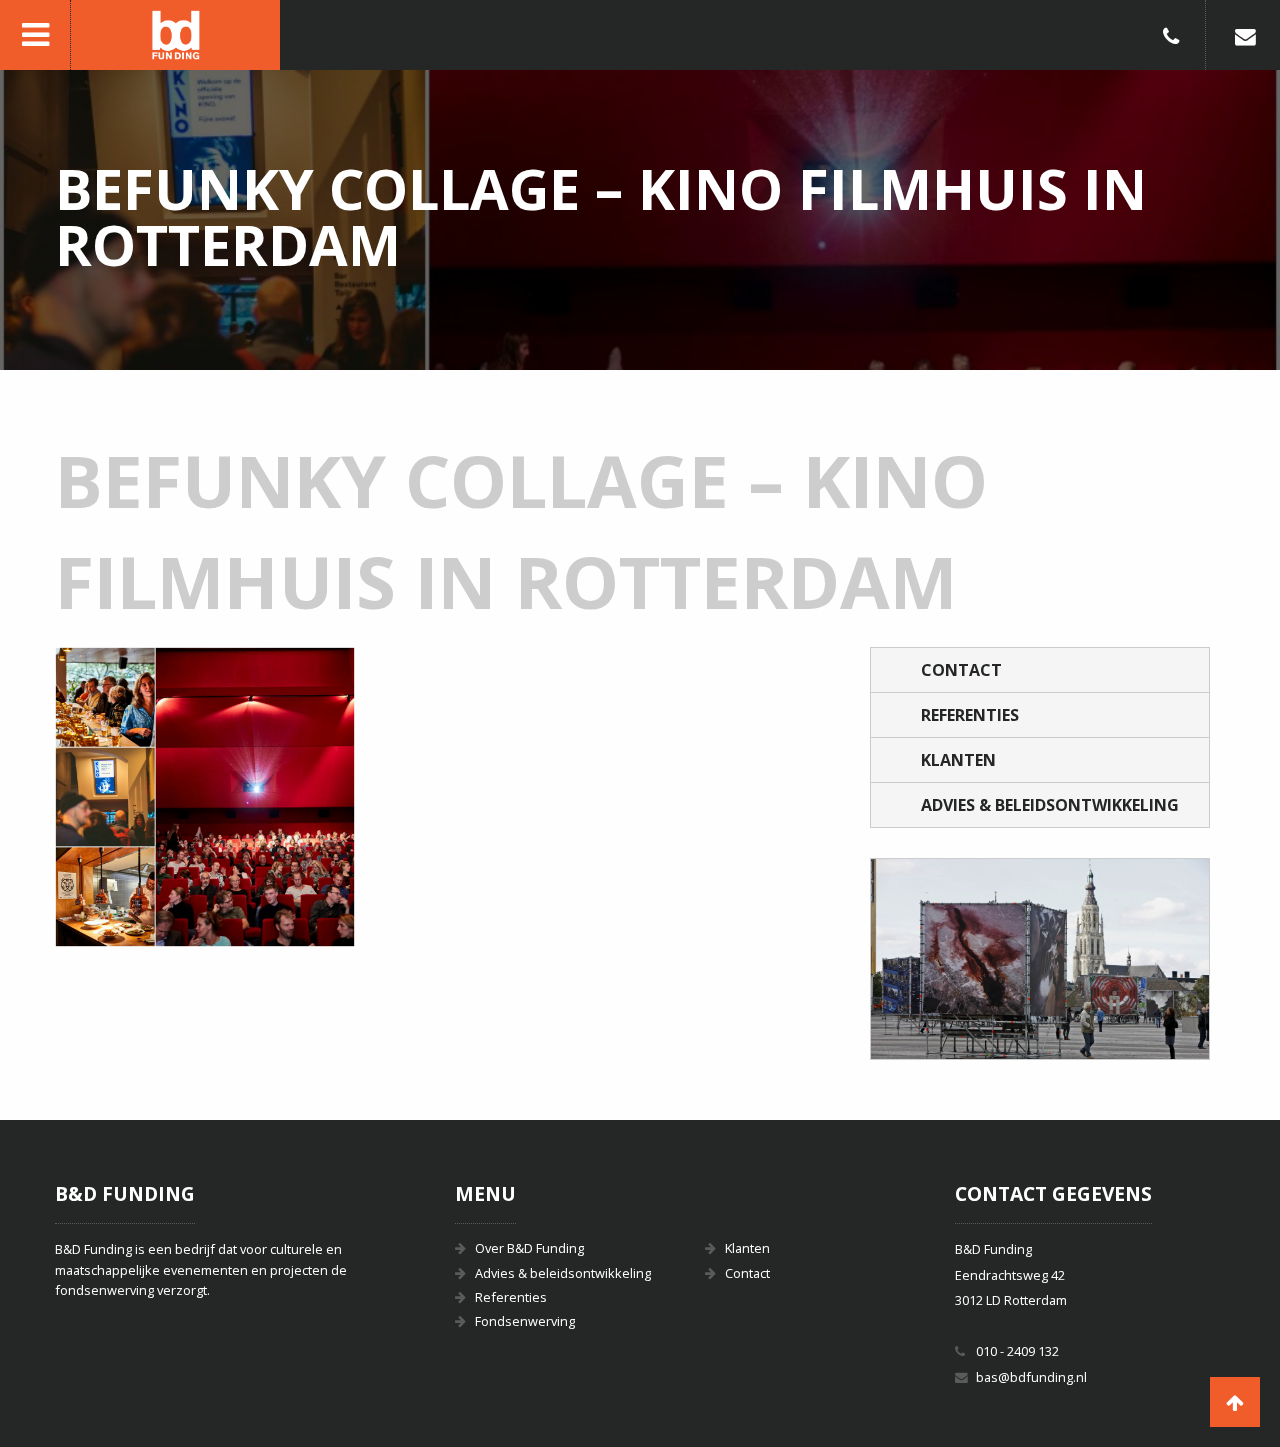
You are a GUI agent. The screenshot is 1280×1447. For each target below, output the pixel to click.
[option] (1040, 959)
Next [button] (1169, 959)
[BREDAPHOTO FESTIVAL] (1040, 959)
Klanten (958, 760)
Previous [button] (911, 959)
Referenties (970, 715)
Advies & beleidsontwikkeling (1050, 805)
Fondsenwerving (525, 1321)
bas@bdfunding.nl (1031, 1377)
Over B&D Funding (529, 1248)
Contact (961, 670)
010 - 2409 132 (1017, 1351)
